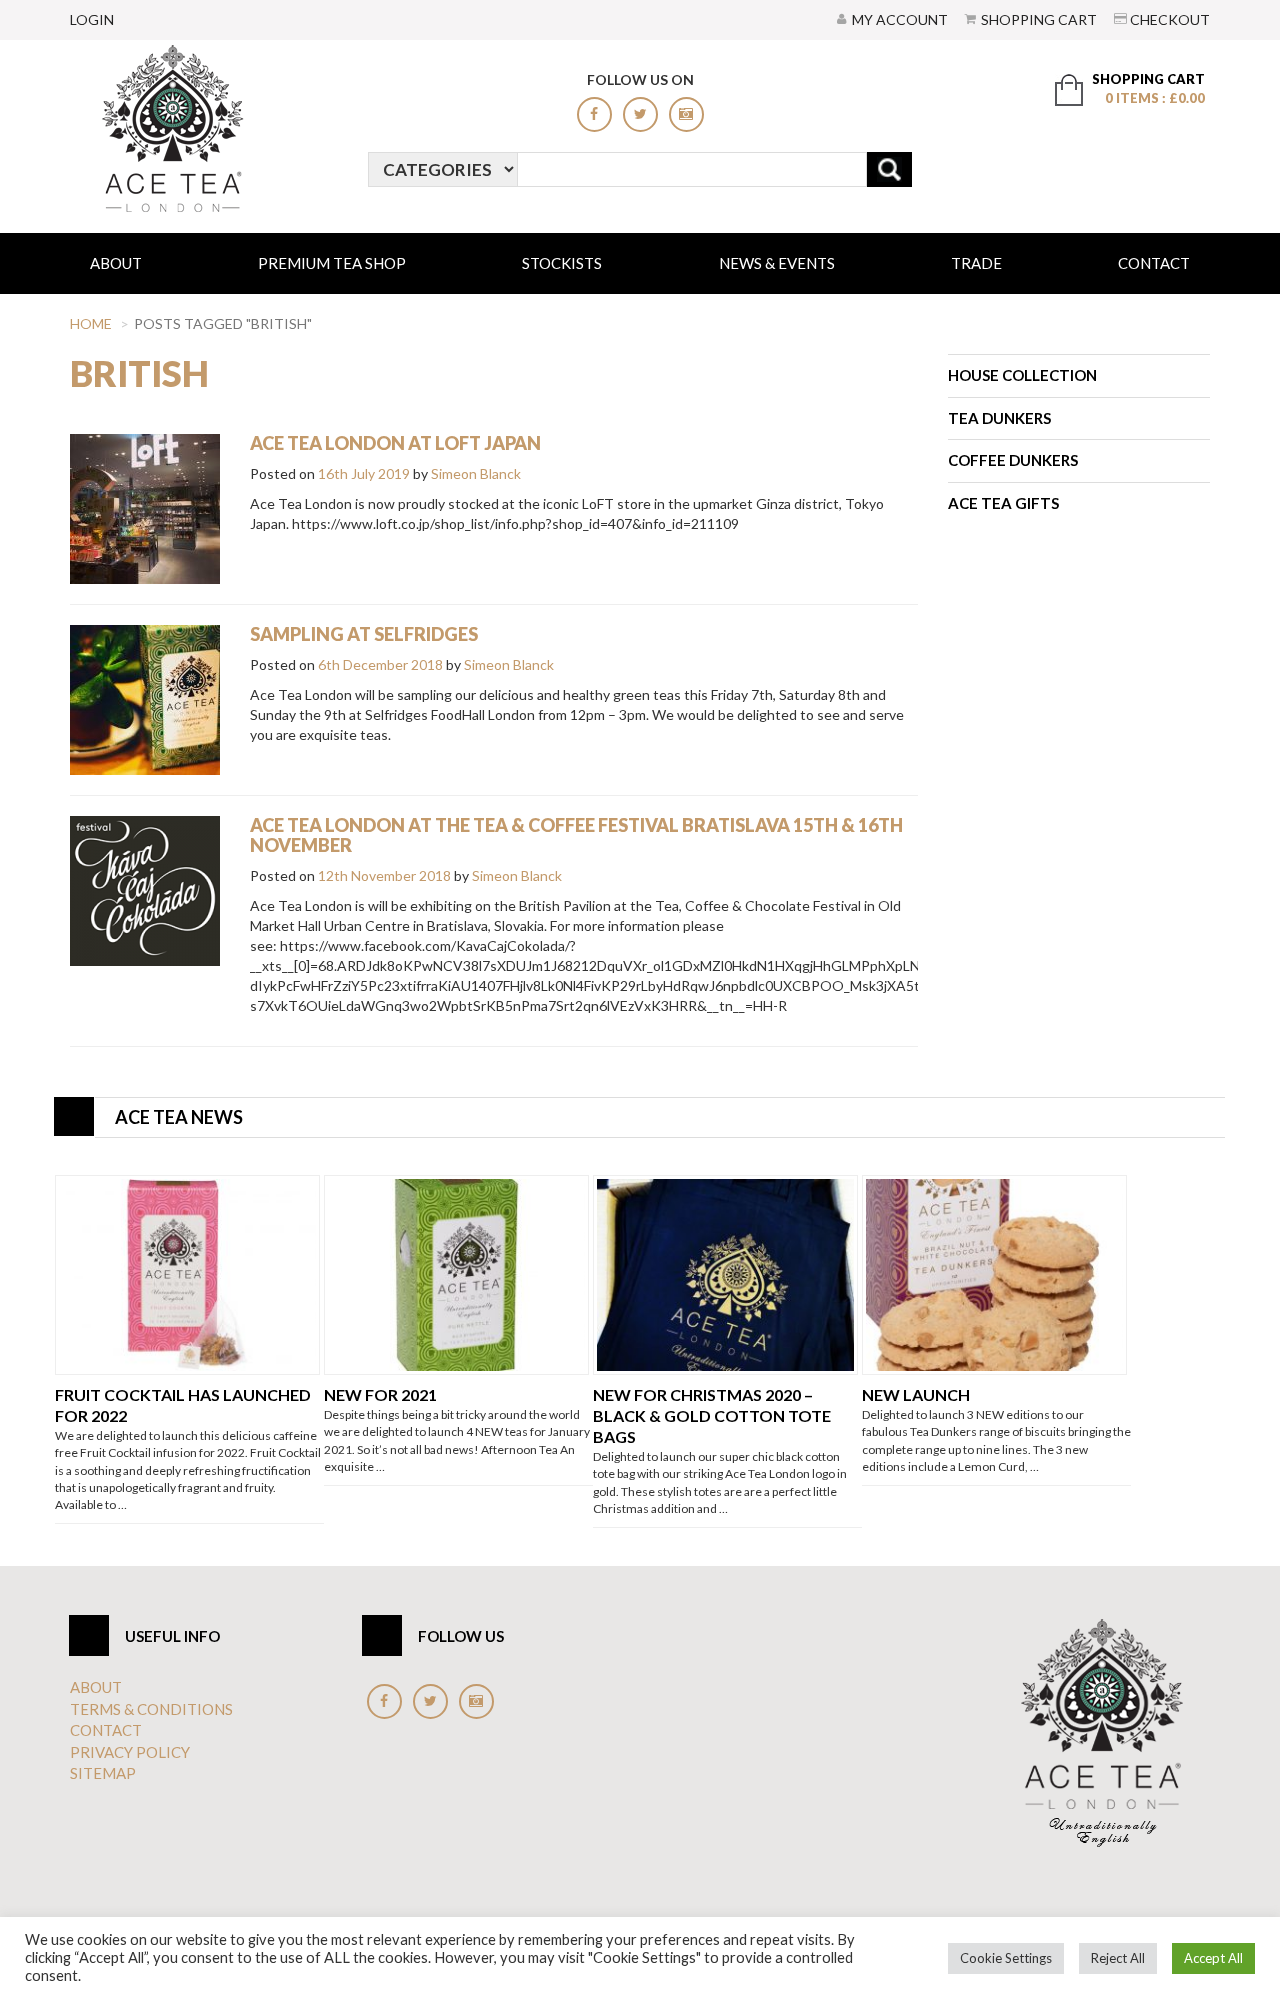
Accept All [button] (1213, 1958)
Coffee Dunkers (1013, 460)
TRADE (976, 263)
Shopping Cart (1039, 19)
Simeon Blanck (476, 473)
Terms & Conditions (151, 1709)
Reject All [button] (1118, 1958)
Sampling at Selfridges (364, 634)
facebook (594, 114)
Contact (1154, 263)
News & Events (777, 263)
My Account (900, 19)
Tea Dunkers (999, 418)
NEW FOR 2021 (380, 1394)
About (116, 263)
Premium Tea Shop (332, 263)
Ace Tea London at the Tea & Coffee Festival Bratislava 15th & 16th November (576, 835)
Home (91, 323)
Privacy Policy (130, 1752)
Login (92, 19)
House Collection (1022, 375)
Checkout (1170, 19)
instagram (686, 114)
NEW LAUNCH (916, 1394)
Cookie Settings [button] (1006, 1958)
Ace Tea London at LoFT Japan (395, 443)
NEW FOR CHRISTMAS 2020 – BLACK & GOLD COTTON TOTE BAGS (712, 1415)
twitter (640, 114)
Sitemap (103, 1773)
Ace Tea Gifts (1003, 503)
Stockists (562, 263)
